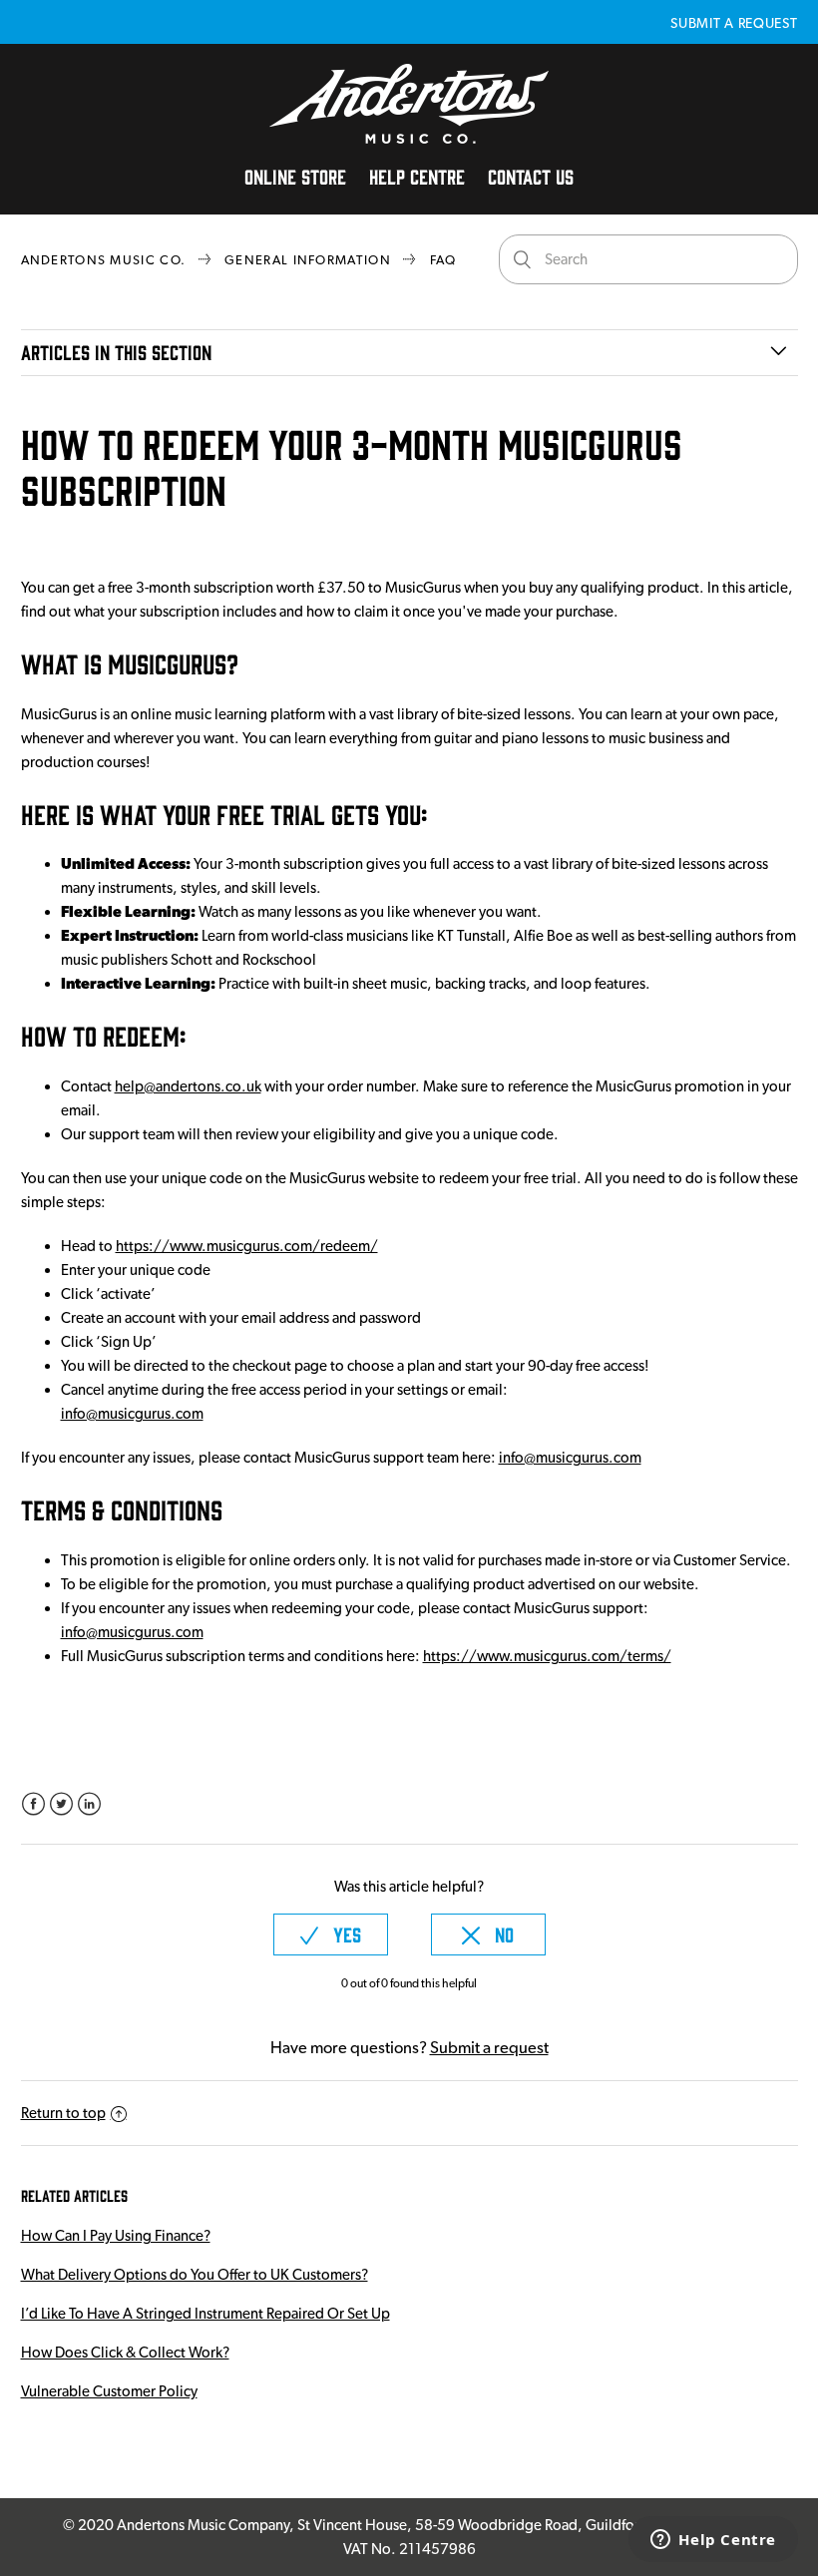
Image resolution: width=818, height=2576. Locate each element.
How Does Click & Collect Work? (125, 2353)
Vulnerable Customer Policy (109, 2391)
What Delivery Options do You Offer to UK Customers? (195, 2275)
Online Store (295, 176)
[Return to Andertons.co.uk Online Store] (409, 139)
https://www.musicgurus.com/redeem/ (247, 1246)
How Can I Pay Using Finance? (116, 2236)
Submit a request (734, 23)
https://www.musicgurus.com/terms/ (547, 1656)
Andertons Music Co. (104, 260)
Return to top (63, 2113)
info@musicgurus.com (132, 1414)
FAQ (443, 260)
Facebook (33, 1804)
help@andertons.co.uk (188, 1086)
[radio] (331, 1934)
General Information (308, 260)
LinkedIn (89, 1804)
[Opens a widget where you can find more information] (713, 2541)
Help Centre (417, 176)
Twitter (61, 1804)
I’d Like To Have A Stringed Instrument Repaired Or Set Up (205, 2314)
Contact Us (531, 176)
